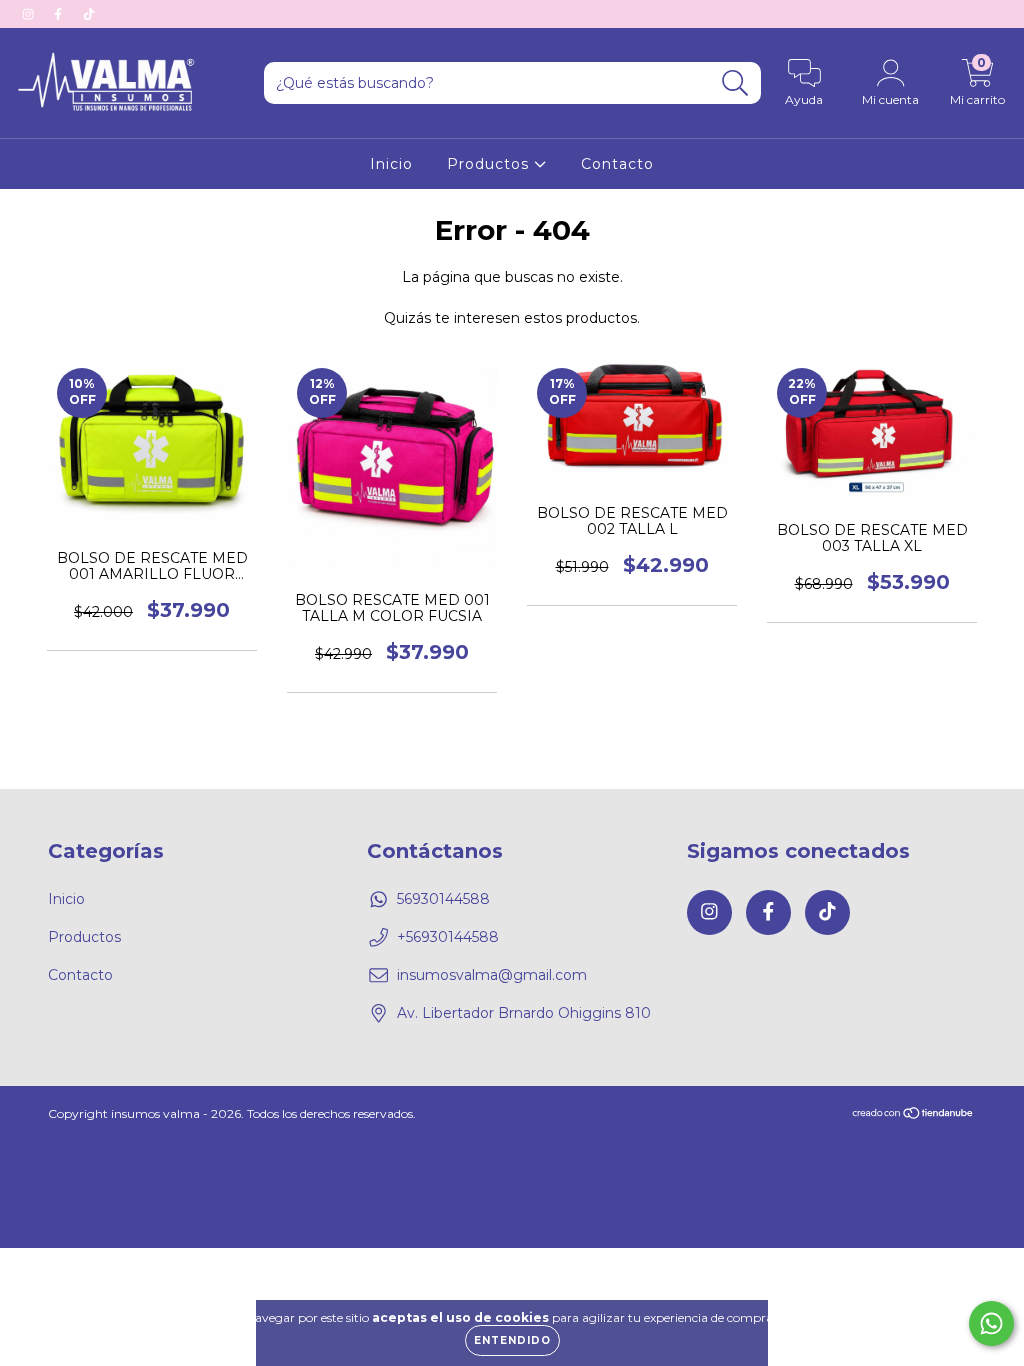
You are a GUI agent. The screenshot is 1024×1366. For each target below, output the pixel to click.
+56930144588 (448, 937)
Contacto (617, 164)
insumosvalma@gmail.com (492, 975)
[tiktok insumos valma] (89, 14)
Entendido (512, 1340)
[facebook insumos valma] (60, 14)
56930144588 (443, 899)
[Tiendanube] (913, 1114)
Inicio (391, 164)
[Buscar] (735, 83)
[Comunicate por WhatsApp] (991, 1323)
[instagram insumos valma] (30, 14)
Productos (490, 164)
